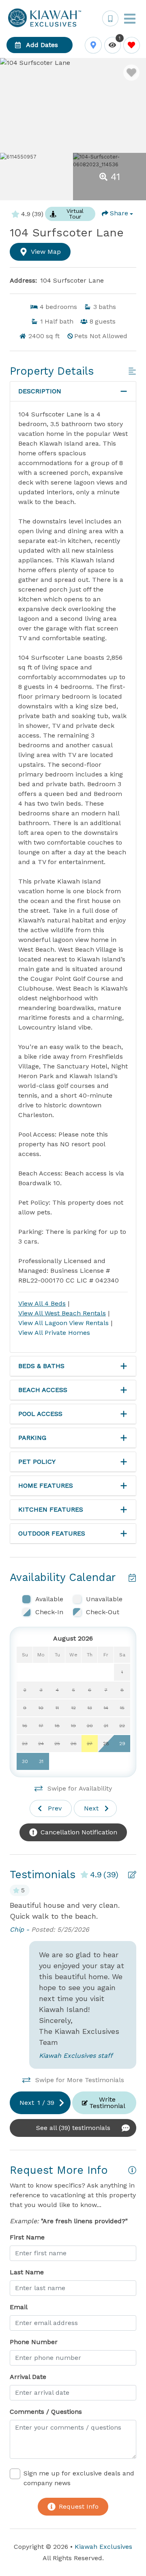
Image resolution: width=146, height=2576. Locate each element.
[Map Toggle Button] (93, 45)
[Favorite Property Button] (131, 73)
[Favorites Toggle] (132, 45)
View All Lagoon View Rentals (64, 1323)
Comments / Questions (46, 2412)
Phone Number (34, 2342)
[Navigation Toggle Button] (130, 19)
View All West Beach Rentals (62, 1313)
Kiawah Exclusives (103, 2547)
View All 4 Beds (42, 1303)
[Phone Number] (110, 19)
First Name (27, 2237)
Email (19, 2307)
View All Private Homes (54, 1333)
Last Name (27, 2272)
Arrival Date (28, 2377)
